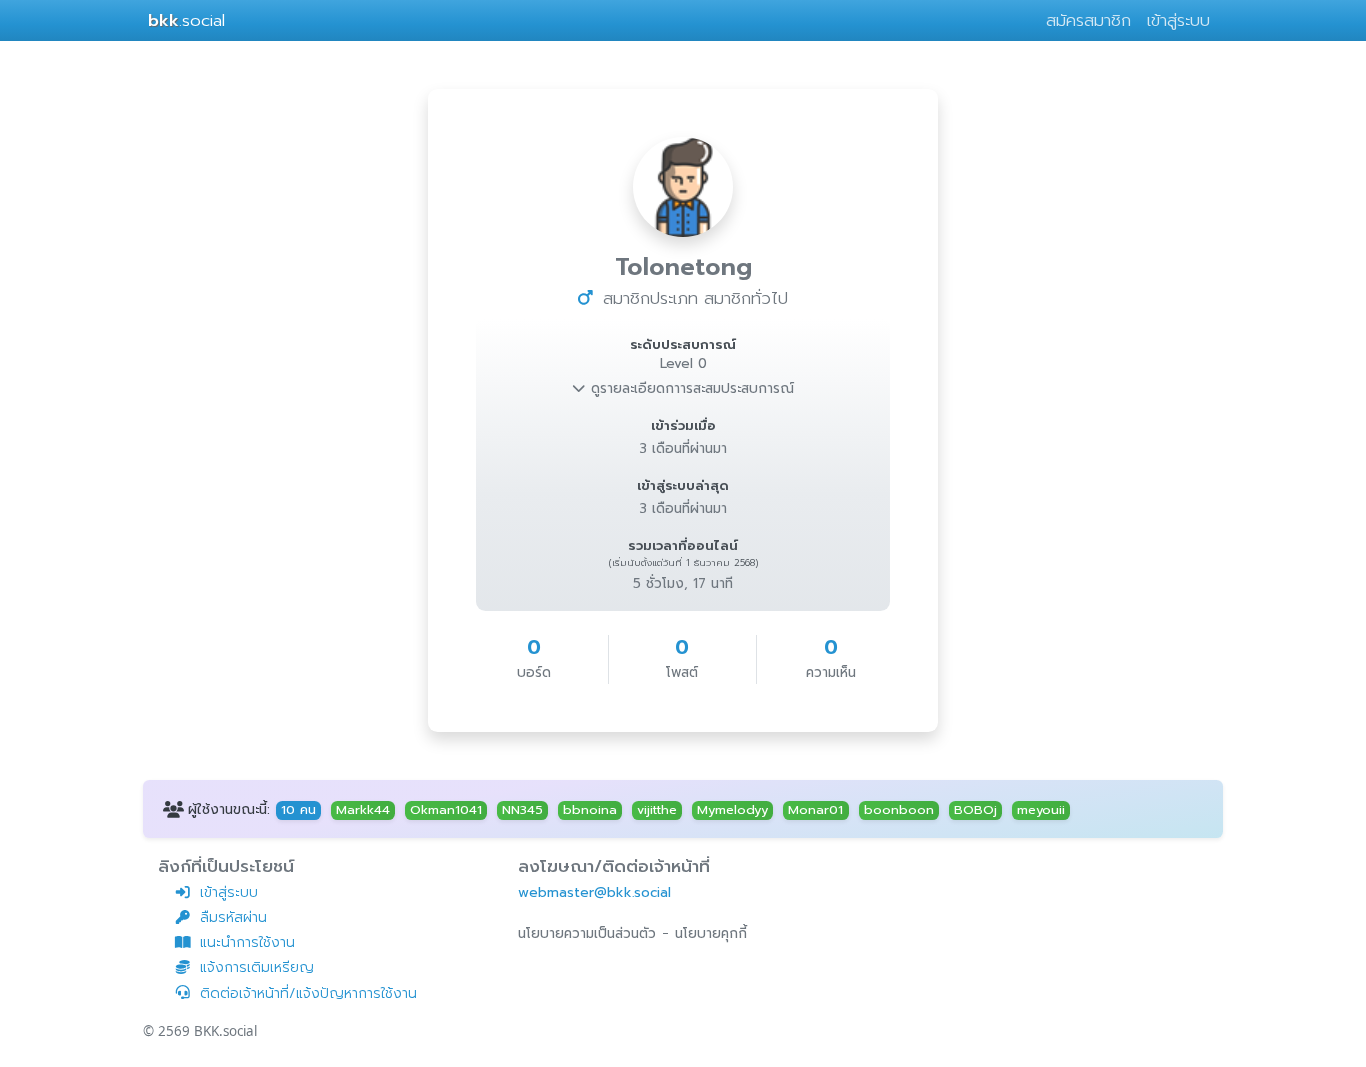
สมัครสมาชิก (1088, 20)
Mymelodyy (732, 810)
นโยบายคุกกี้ (711, 933)
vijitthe (657, 810)
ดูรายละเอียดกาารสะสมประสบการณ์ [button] (689, 388)
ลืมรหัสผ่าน (233, 917)
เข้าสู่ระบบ (1178, 20)
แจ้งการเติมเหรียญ (257, 967)
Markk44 (363, 810)
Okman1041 (446, 810)
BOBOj (975, 810)
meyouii (1041, 810)
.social (186, 20)
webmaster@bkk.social (594, 892)
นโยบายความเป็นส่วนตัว (587, 933)
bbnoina (590, 810)
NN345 (522, 810)
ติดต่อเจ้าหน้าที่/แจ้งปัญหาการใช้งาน (308, 993)
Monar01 (815, 810)
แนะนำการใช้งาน (247, 942)
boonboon (899, 810)
